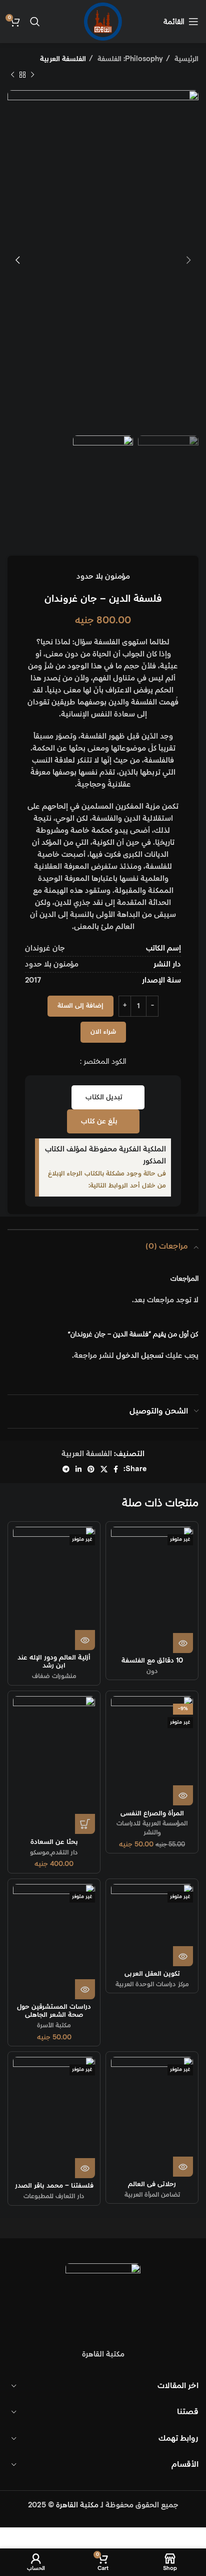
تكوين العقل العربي (152, 1974)
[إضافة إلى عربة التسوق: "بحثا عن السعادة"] (85, 1824)
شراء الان (103, 1032)
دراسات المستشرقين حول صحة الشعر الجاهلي (54, 2011)
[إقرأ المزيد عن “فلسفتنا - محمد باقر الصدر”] (85, 2168)
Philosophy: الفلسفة (129, 59)
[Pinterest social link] (91, 1469)
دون (152, 1671)
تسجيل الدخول (140, 1356)
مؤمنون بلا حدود (103, 576)
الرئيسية (185, 59)
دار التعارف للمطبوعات (54, 2196)
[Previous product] (32, 75)
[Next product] (12, 75)
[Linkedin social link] (78, 1469)
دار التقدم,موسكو (54, 1852)
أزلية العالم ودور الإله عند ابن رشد (54, 1662)
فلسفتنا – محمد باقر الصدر (54, 2186)
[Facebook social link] (116, 1469)
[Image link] (103, 2300)
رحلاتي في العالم (152, 2184)
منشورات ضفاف (54, 1676)
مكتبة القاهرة (77, 2505)
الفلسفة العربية (63, 59)
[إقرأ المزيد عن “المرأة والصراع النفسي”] (183, 1795)
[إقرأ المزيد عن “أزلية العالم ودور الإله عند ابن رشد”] (85, 1640)
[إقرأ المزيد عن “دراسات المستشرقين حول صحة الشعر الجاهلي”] (85, 1989)
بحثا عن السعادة (54, 1842)
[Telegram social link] (66, 1469)
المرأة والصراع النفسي (152, 1813)
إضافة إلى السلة (80, 1006)
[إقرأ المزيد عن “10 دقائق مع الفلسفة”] (183, 1643)
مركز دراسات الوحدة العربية (152, 1984)
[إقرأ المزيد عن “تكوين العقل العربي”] (183, 1956)
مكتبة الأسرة (54, 2025)
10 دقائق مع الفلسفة (152, 1661)
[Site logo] (103, 21)
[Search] (35, 22)
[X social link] (104, 1469)
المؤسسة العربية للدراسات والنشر (152, 1828)
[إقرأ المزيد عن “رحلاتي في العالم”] (183, 2167)
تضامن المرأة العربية (152, 2195)
